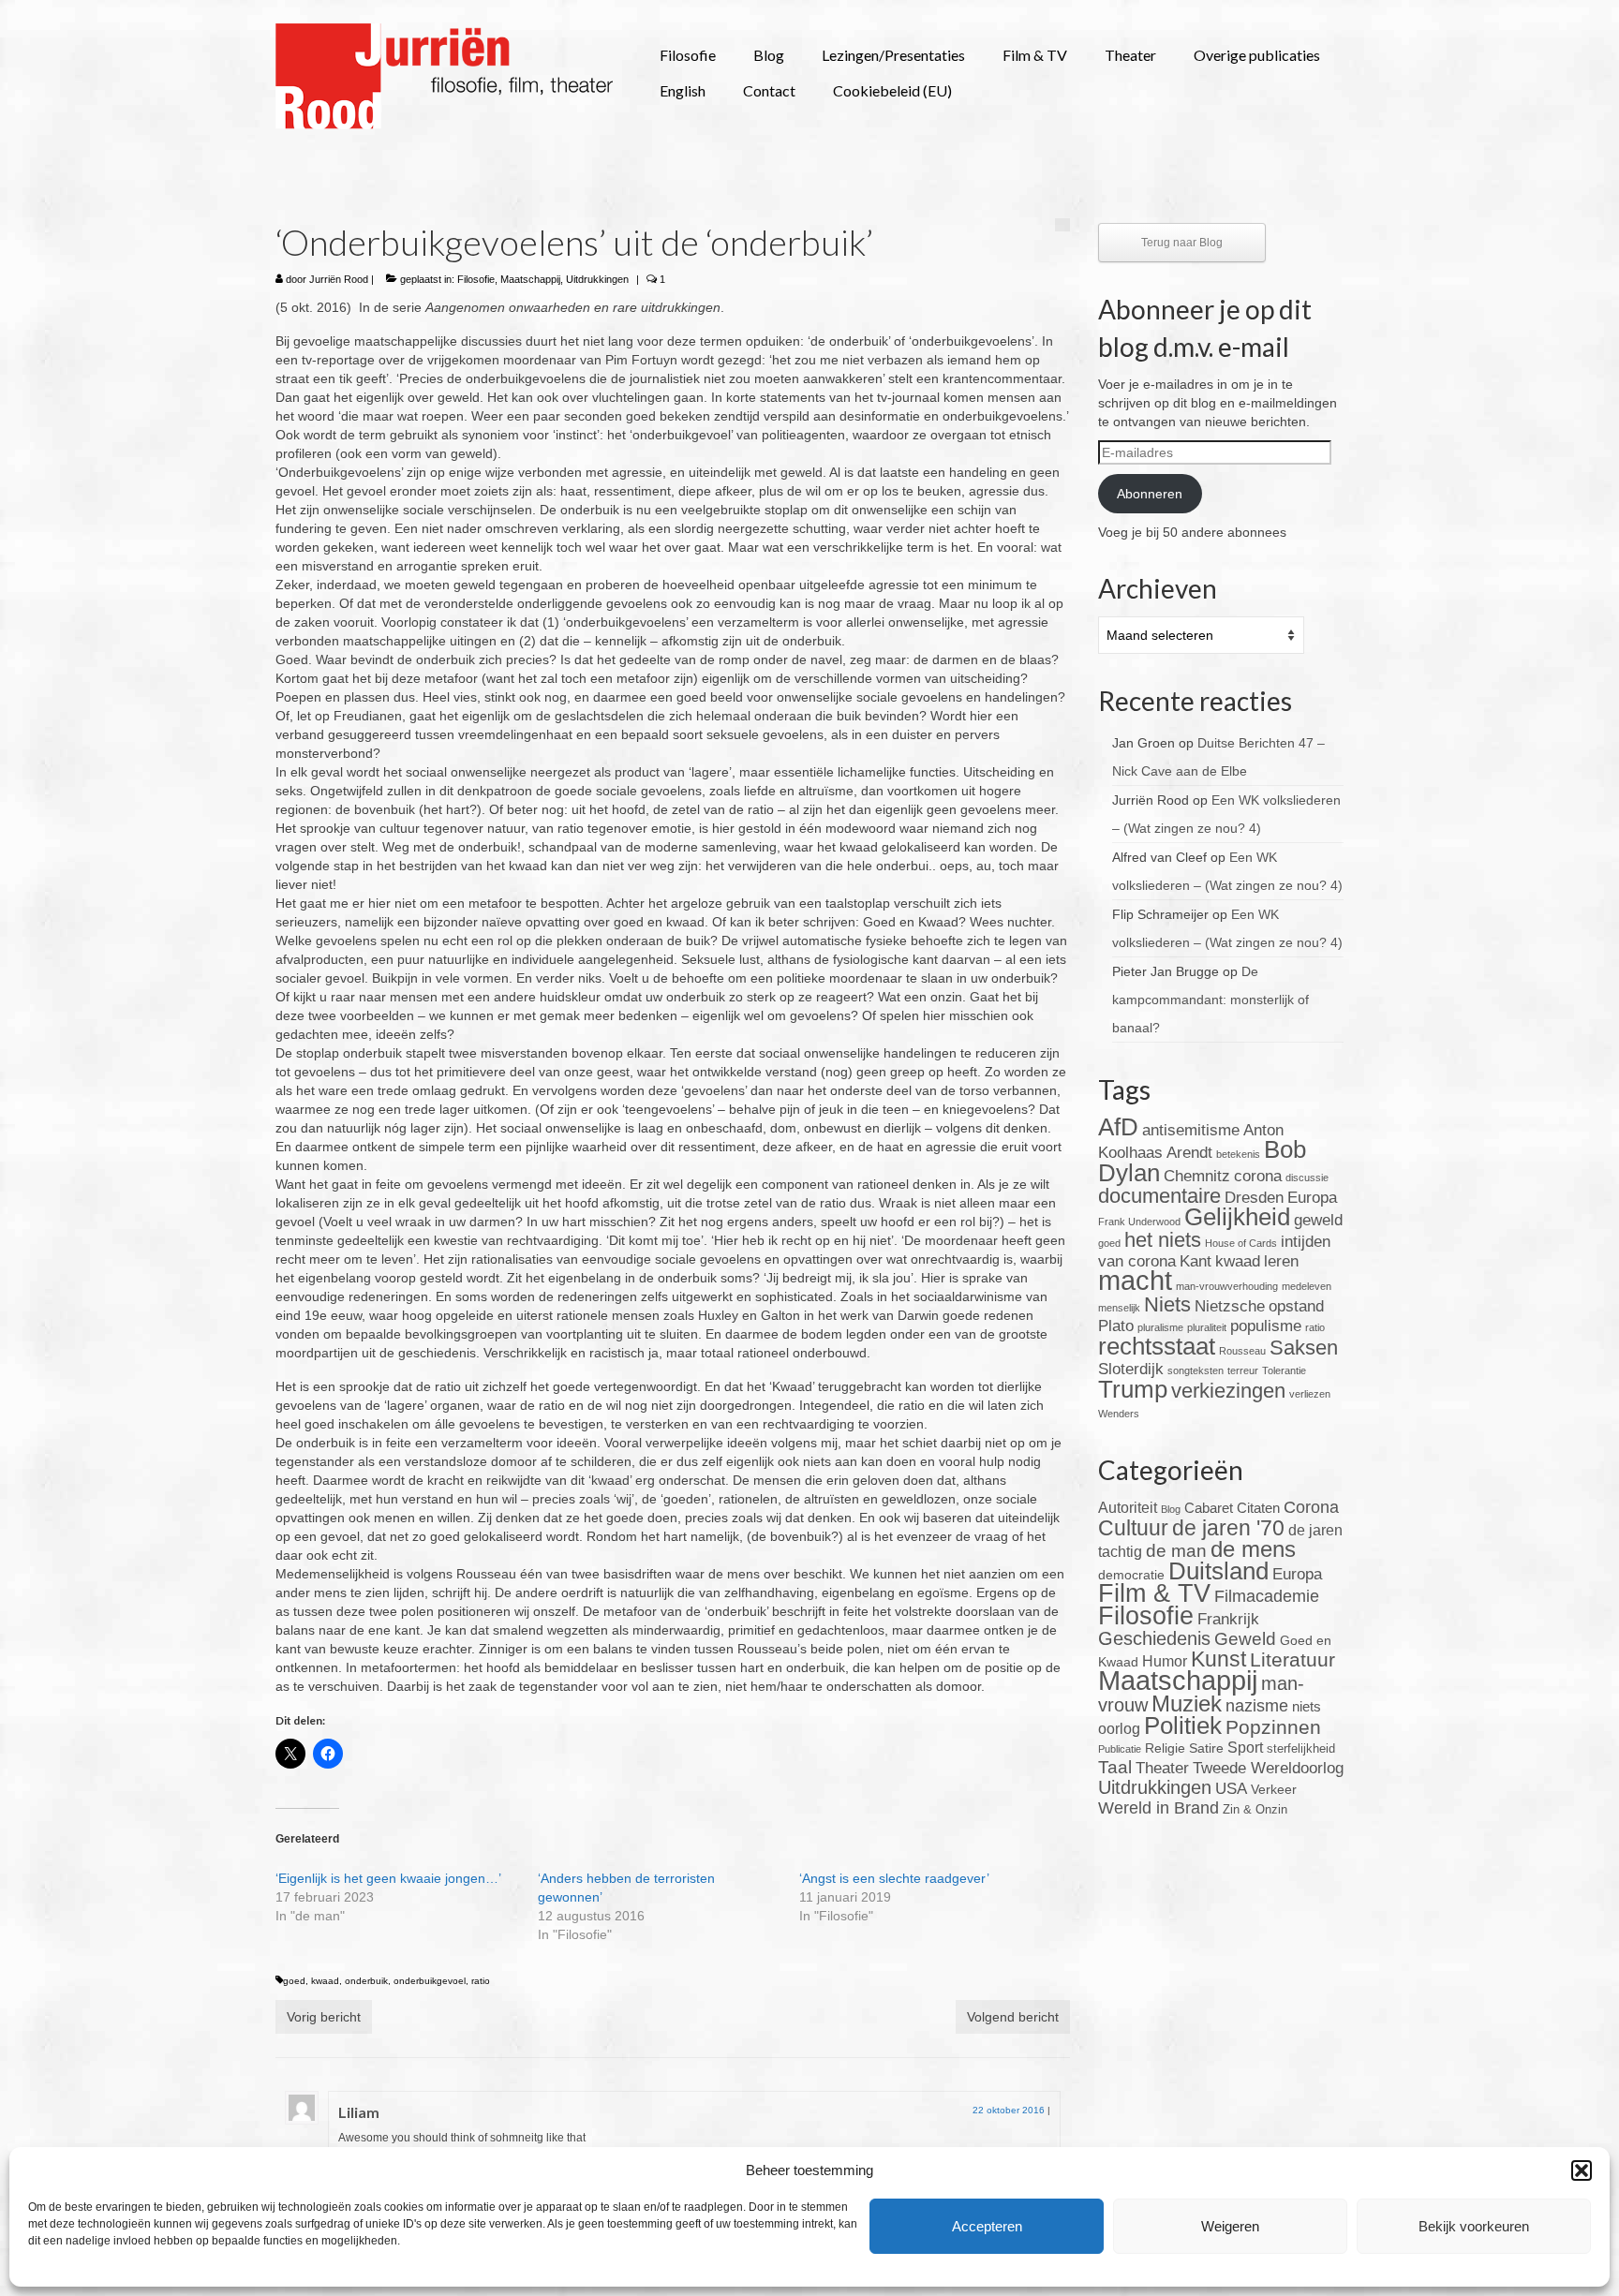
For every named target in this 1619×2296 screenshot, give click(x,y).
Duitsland (1218, 1571)
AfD (1118, 1127)
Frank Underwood (1139, 1222)
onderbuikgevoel (430, 1981)
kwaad (325, 1981)
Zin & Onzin (1255, 1810)
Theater (1162, 1768)
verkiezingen (1228, 1391)
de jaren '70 (1228, 1528)
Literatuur (1292, 1659)
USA (1231, 1789)
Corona (1311, 1507)
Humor (1165, 1661)
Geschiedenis (1154, 1638)
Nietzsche (1230, 1306)
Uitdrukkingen (597, 279)
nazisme (1257, 1706)
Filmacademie (1267, 1596)
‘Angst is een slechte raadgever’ (894, 1878)
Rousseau (1242, 1351)
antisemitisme (1191, 1130)
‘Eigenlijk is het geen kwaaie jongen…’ (388, 1878)
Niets (1167, 1304)
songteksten (1196, 1370)
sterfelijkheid (1301, 1749)
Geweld (1245, 1639)
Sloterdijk (1131, 1369)
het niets (1163, 1240)
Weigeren (1230, 2226)
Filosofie (476, 279)
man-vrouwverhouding (1227, 1286)
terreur (1243, 1370)
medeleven (1307, 1286)
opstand (1296, 1306)
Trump (1133, 1389)
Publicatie (1120, 1749)
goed (294, 1981)
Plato (1116, 1326)
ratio (481, 1981)
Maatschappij (530, 279)
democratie (1131, 1575)
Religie (1165, 1748)
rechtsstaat (1157, 1346)
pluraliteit (1207, 1327)
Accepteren (987, 2226)
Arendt (1189, 1153)
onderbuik (366, 1981)
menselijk (1119, 1308)
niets (1307, 1706)
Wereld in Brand (1159, 1808)
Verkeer (1274, 1789)
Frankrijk (1228, 1619)
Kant (1196, 1261)
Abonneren (1150, 494)
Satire (1206, 1748)
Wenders (1119, 1414)
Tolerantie (1284, 1370)
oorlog (1119, 1729)
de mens (1253, 1549)
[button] (1582, 2170)
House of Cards (1241, 1243)
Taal (1115, 1767)
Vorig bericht (324, 2017)
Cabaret (1209, 1508)
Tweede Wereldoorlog (1268, 1768)
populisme (1266, 1326)
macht (1135, 1280)
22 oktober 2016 (1009, 2110)
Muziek (1187, 1703)
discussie (1307, 1178)
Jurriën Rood (339, 279)
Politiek (1183, 1726)
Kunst (1218, 1659)
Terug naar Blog (1182, 243)
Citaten (1258, 1508)
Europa (1312, 1198)
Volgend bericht (1013, 2017)
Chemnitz (1197, 1176)
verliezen (1310, 1394)
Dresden (1254, 1198)
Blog (1171, 1509)
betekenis (1238, 1154)
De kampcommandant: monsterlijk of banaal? (1211, 1000)
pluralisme (1160, 1327)
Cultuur (1133, 1528)
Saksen (1304, 1348)
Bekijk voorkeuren (1474, 2226)
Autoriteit (1128, 1508)
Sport (1245, 1748)
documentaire (1159, 1196)
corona (1258, 1176)
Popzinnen (1273, 1727)
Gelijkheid (1237, 1217)
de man (1176, 1551)
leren (1281, 1261)
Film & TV (1154, 1593)
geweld (1318, 1220)
